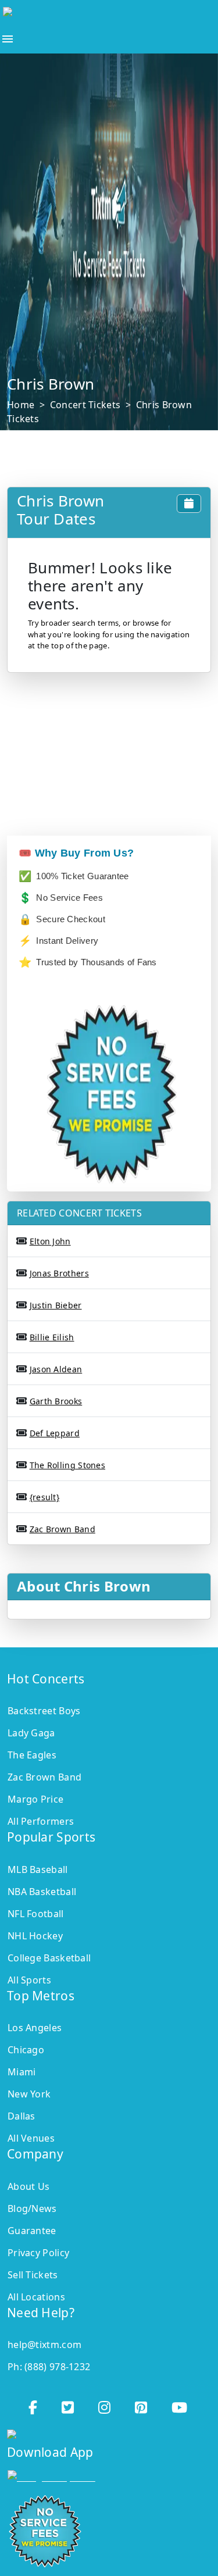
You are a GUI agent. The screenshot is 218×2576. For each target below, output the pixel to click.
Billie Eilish (52, 1337)
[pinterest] (142, 2404)
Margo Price (35, 1799)
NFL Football (36, 1914)
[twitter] (69, 2404)
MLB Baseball (38, 1869)
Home (21, 405)
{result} (44, 1497)
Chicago (26, 2050)
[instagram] (106, 2404)
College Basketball (49, 1958)
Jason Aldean (56, 1369)
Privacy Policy (38, 2253)
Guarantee (32, 2231)
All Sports (29, 1980)
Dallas (22, 2116)
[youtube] (181, 2404)
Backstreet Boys (44, 1711)
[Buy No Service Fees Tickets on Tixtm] (97, 15)
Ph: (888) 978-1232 (49, 2367)
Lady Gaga (31, 1733)
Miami (22, 2072)
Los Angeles (35, 2028)
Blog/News (32, 2208)
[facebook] (34, 2404)
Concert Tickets (85, 405)
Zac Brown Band (62, 1529)
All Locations (36, 2297)
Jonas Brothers (59, 1273)
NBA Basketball (42, 1892)
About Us (28, 2186)
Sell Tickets (33, 2275)
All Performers (41, 1821)
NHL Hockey (35, 1936)
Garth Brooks (56, 1401)
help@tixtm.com (44, 2345)
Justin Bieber (56, 1305)
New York (29, 2094)
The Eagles (32, 1755)
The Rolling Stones (67, 1465)
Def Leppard (55, 1433)
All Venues (31, 2138)
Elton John (50, 1241)
